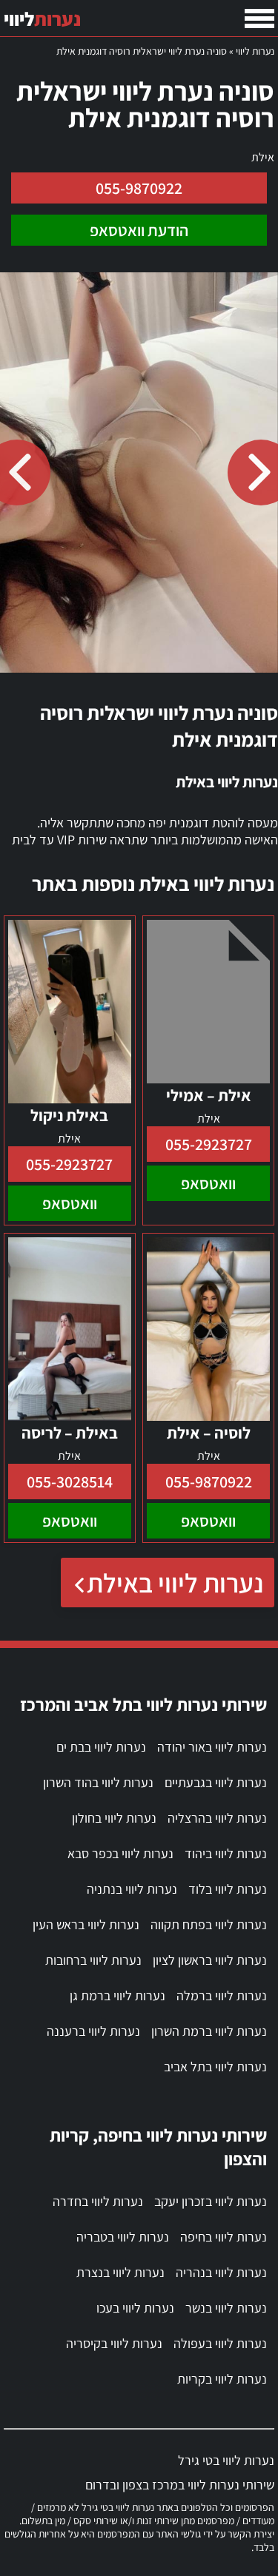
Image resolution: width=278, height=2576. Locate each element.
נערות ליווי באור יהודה (212, 1747)
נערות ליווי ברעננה (93, 2031)
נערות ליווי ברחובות (93, 1960)
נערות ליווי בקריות (222, 2379)
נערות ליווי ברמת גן (118, 1995)
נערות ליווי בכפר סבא (120, 1853)
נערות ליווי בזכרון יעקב (211, 2201)
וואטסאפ (208, 1183)
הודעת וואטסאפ (139, 230)
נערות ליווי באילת (175, 1583)
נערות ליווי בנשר (226, 2308)
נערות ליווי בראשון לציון (210, 1960)
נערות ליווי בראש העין (86, 1924)
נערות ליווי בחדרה (98, 2201)
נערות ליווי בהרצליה (217, 1818)
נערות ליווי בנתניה (132, 1889)
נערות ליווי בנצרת (120, 2272)
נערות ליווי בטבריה (123, 2237)
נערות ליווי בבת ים (101, 1747)
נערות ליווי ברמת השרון (209, 2031)
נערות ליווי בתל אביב (215, 2066)
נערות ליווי (255, 51)
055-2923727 (209, 1144)
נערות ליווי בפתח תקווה (209, 1924)
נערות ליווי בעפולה (220, 2343)
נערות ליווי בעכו (135, 2308)
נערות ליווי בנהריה (221, 2272)
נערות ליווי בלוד (228, 1889)
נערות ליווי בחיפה (224, 2237)
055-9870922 (139, 188)
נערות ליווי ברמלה (222, 1995)
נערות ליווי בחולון (114, 1818)
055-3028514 (70, 1482)
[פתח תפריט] (259, 19)
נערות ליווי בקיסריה (114, 2343)
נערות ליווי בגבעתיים (216, 1782)
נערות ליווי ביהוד (226, 1853)
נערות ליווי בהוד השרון (98, 1782)
